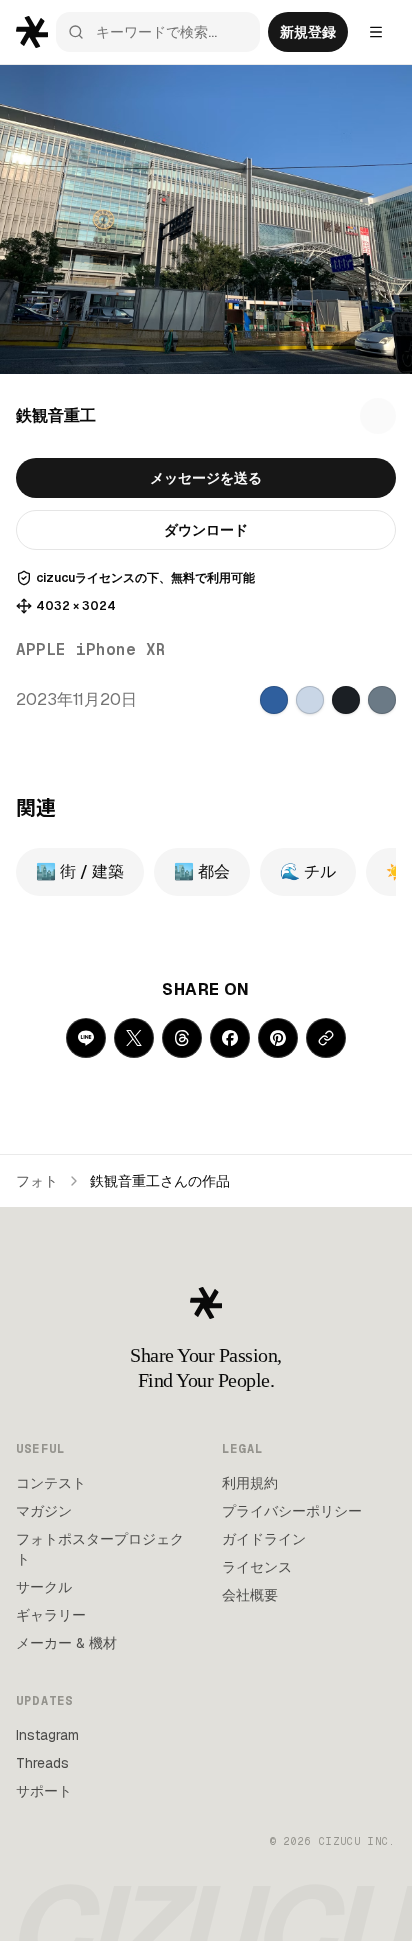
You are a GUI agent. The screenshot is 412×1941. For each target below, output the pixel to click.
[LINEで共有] (86, 1038)
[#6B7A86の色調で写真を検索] (382, 700)
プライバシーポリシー (292, 1511)
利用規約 (250, 1483)
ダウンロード (206, 530)
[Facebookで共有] (230, 1038)
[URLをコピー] (326, 1038)
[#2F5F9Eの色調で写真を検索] (274, 700)
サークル (44, 1587)
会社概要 (250, 1595)
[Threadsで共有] (182, 1038)
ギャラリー (51, 1615)
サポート (44, 1791)
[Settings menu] (376, 32)
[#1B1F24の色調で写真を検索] (346, 700)
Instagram (47, 1735)
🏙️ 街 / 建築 (80, 871)
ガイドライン (264, 1539)
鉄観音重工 (56, 415)
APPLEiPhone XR (91, 649)
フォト (37, 1181)
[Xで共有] (134, 1038)
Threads (42, 1763)
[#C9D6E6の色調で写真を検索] (310, 700)
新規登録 (308, 32)
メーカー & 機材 (66, 1643)
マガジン (44, 1511)
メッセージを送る (206, 478)
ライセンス (257, 1567)
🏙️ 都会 (202, 871)
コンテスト (51, 1483)
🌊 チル (308, 871)
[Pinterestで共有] (278, 1038)
